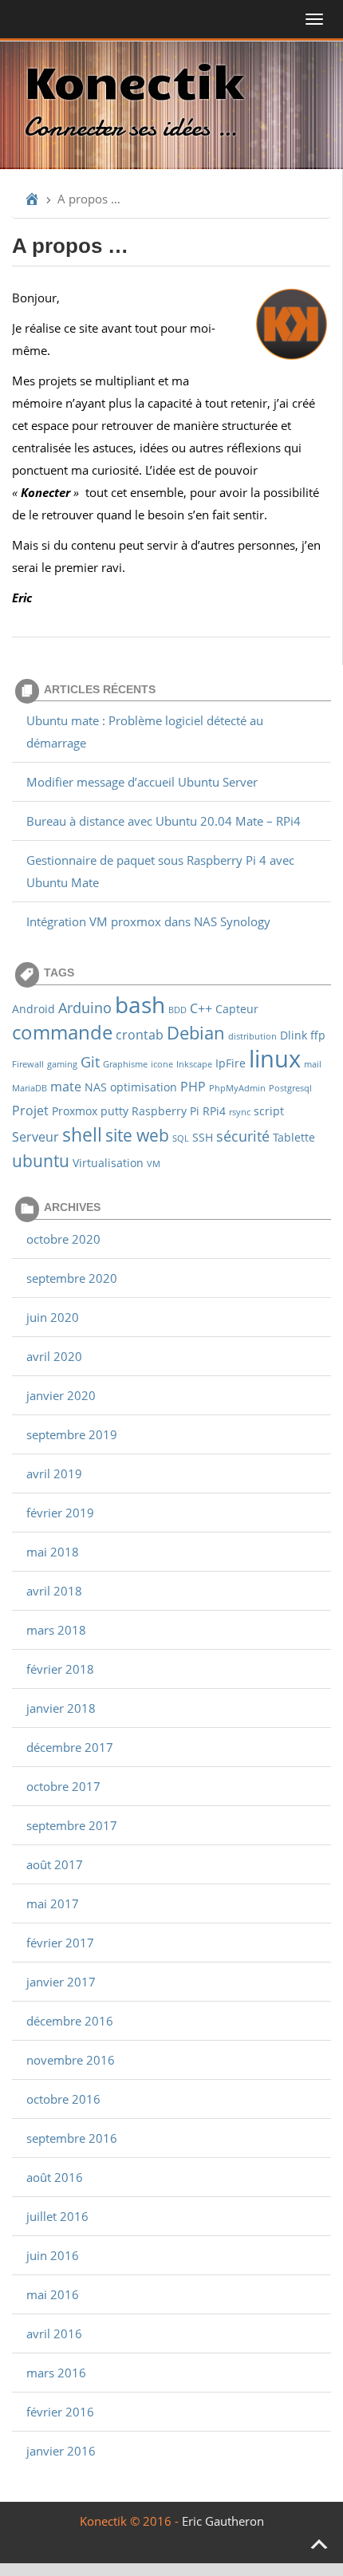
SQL (181, 1138)
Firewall (28, 1064)
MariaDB (30, 1088)
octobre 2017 (63, 1786)
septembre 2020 (72, 1278)
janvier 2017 (61, 1982)
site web (137, 1135)
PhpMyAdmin (237, 1088)
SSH (203, 1137)
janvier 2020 (61, 1395)
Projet (30, 1110)
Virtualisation (108, 1163)
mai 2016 (53, 2294)
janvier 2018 (61, 1708)
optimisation (144, 1087)
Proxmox (75, 1111)
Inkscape (194, 1064)
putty (114, 1111)
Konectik (134, 79)
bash (140, 1004)
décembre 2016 (70, 2021)
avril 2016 (54, 2333)
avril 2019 (54, 1473)
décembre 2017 (70, 1747)
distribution (252, 1036)
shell (82, 1134)
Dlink (294, 1035)
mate (66, 1086)
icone (162, 1064)
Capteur (237, 1009)
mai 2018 (53, 1552)
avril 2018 (54, 1591)
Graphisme (125, 1064)
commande (62, 1032)
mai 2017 (53, 1903)
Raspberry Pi (166, 1111)
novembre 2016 (71, 2060)
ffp (318, 1035)
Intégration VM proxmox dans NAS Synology (148, 921)
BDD (177, 1010)
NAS (96, 1087)
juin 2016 (53, 2255)
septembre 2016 (72, 2138)
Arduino (85, 1007)
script (269, 1111)
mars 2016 (56, 2373)
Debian (196, 1032)
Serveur (35, 1136)
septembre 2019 (72, 1434)
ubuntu (41, 1160)
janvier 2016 (61, 2451)
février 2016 (60, 2412)
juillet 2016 (57, 2216)
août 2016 (55, 2177)
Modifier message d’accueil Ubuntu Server (142, 782)
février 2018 (60, 1669)
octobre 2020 (63, 1239)
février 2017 (60, 1943)
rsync (240, 1112)
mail (313, 1064)
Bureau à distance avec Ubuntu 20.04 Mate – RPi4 (164, 821)
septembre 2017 (72, 1825)
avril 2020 (54, 1356)
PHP (193, 1086)
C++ (201, 1008)
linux (275, 1059)
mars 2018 (56, 1630)
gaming (62, 1064)
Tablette (294, 1137)
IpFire (231, 1063)
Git (90, 1061)
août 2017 (55, 1864)
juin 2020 (53, 1317)
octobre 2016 (63, 2099)
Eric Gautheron (223, 2521)
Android (34, 1009)
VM (154, 1164)
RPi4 (214, 1111)
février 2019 (60, 1513)
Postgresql (290, 1088)
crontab (140, 1034)
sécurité (243, 1136)
